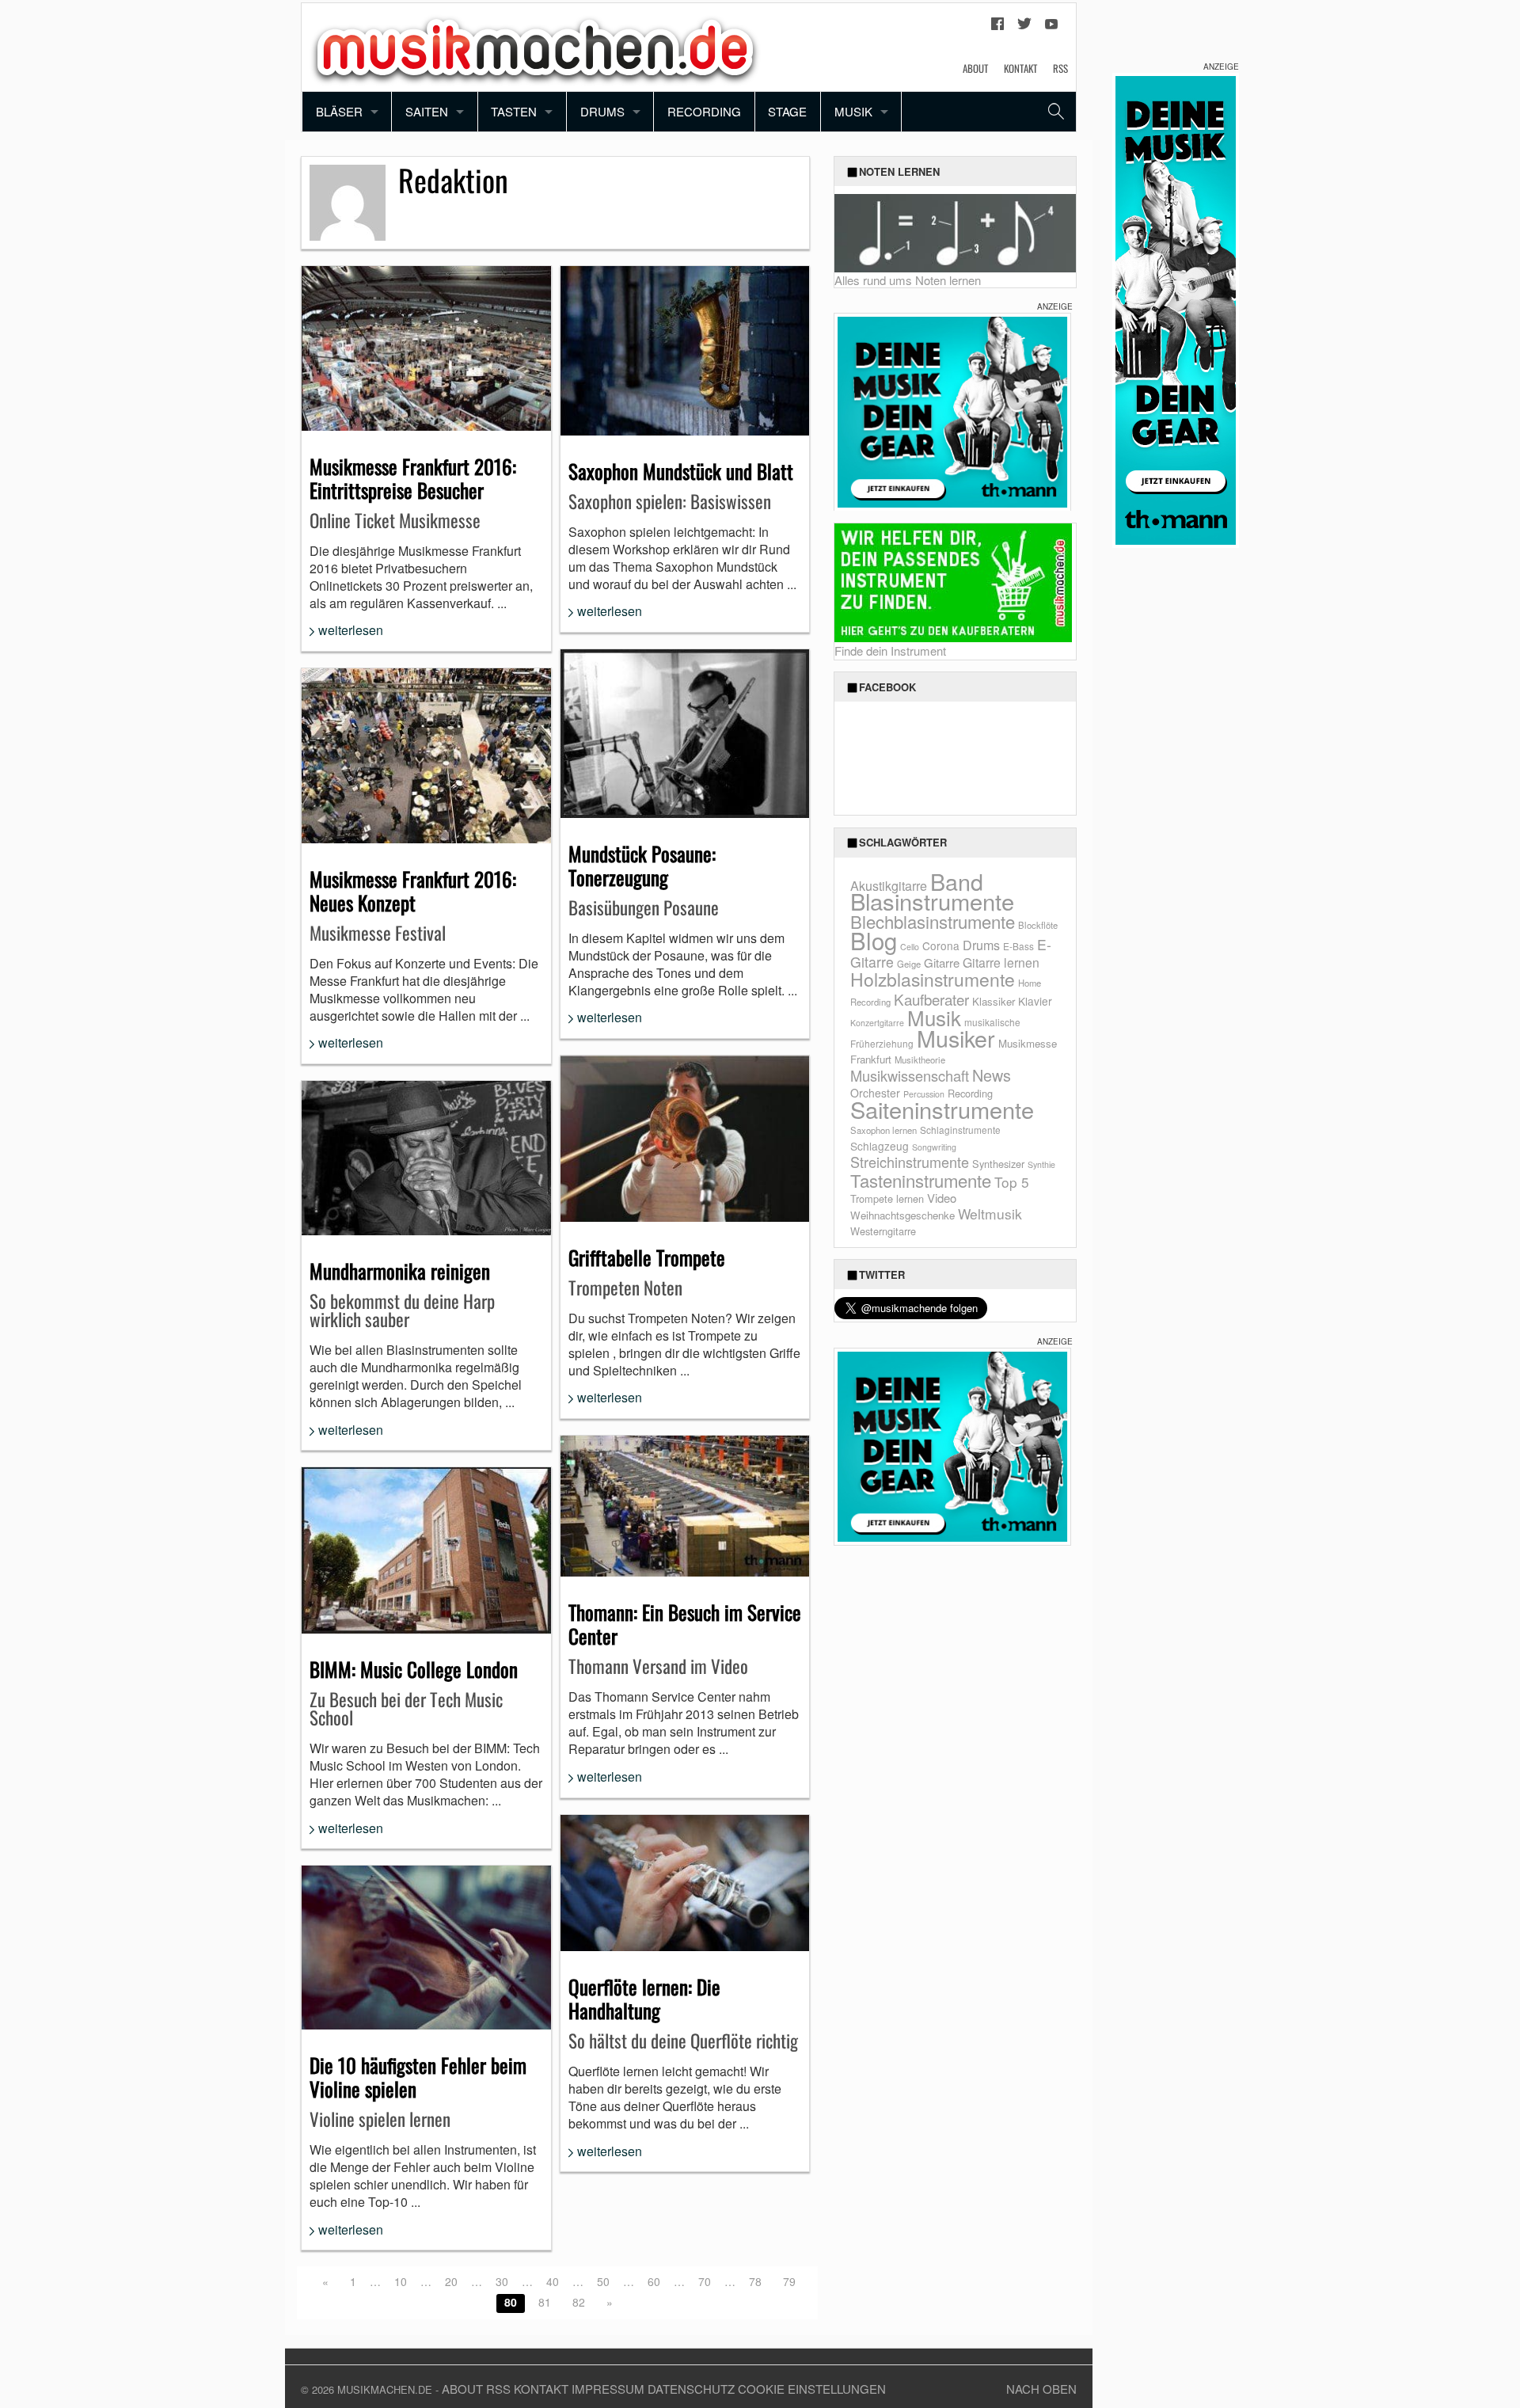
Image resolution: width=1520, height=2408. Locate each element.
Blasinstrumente (932, 900)
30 (502, 2281)
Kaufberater (931, 999)
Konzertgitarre (877, 1023)
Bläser (339, 111)
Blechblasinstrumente (933, 921)
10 (401, 2281)
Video (942, 1198)
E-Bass (1018, 946)
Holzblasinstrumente (933, 979)
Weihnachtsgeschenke (902, 1215)
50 (603, 2281)
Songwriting (934, 1147)
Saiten (427, 111)
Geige (909, 964)
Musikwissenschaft (910, 1075)
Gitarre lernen (1001, 962)
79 (789, 2281)
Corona (941, 945)
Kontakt (1020, 68)
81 (545, 2302)
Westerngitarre (883, 1231)
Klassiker (994, 1001)
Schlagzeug (880, 1146)
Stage (787, 111)
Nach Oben (1041, 2389)
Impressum (608, 2389)
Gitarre (942, 962)
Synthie (1041, 1164)
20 (451, 2281)
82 (579, 2302)
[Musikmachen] (535, 46)
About (975, 68)
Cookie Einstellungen (812, 2389)
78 (755, 2281)
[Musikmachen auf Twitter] (1024, 28)
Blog (874, 940)
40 (553, 2281)
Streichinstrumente (910, 1162)
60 (654, 2281)
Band (957, 881)
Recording (704, 111)
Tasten (514, 111)
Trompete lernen (887, 1198)
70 (705, 2281)
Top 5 (1012, 1182)
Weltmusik (990, 1214)
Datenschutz (691, 2389)
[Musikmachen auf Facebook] (997, 28)
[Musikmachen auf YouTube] (1051, 28)
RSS (1060, 68)
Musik (853, 111)
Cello (910, 947)
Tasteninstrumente (921, 1180)
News (992, 1075)
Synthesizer (998, 1164)
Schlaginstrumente (960, 1130)
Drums (602, 111)
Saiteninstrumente (942, 1109)
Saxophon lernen (883, 1130)
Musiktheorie (920, 1059)
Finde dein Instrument (890, 651)
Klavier (1035, 1001)
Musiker (956, 1038)
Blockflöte (1038, 925)
